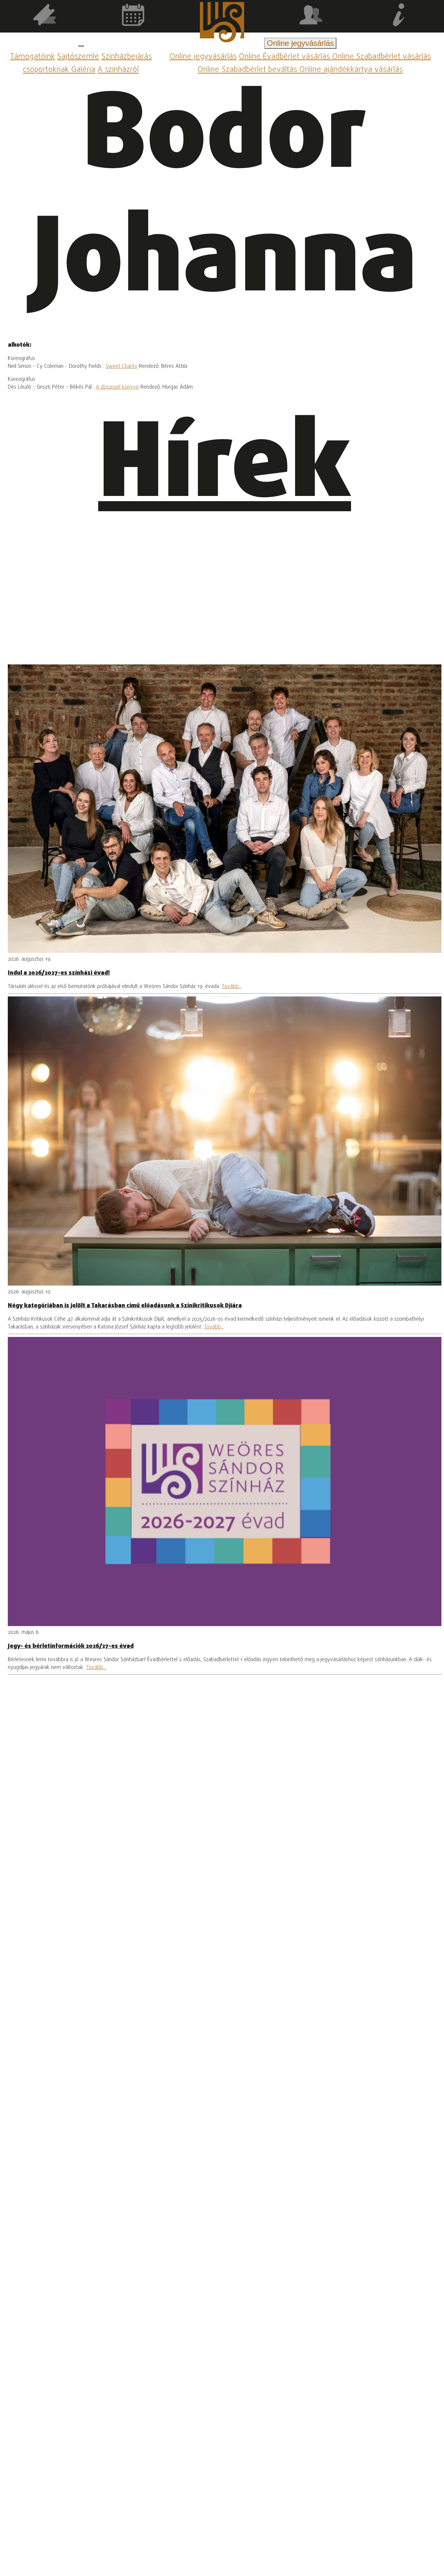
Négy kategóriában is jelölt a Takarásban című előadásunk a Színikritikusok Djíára (125, 1306)
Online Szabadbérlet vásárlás (382, 57)
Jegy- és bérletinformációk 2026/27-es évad (71, 1646)
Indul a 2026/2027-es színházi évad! (59, 973)
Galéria (83, 70)
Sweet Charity (122, 367)
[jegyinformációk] (400, 16)
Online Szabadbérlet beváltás (248, 70)
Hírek (225, 468)
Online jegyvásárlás (203, 57)
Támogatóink (33, 57)
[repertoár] (44, 16)
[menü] (81, 46)
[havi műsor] (133, 16)
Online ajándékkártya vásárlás (351, 70)
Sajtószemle (78, 57)
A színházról (118, 70)
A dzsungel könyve (117, 387)
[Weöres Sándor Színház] (222, 24)
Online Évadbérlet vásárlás (286, 57)
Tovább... (232, 987)
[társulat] (311, 16)
